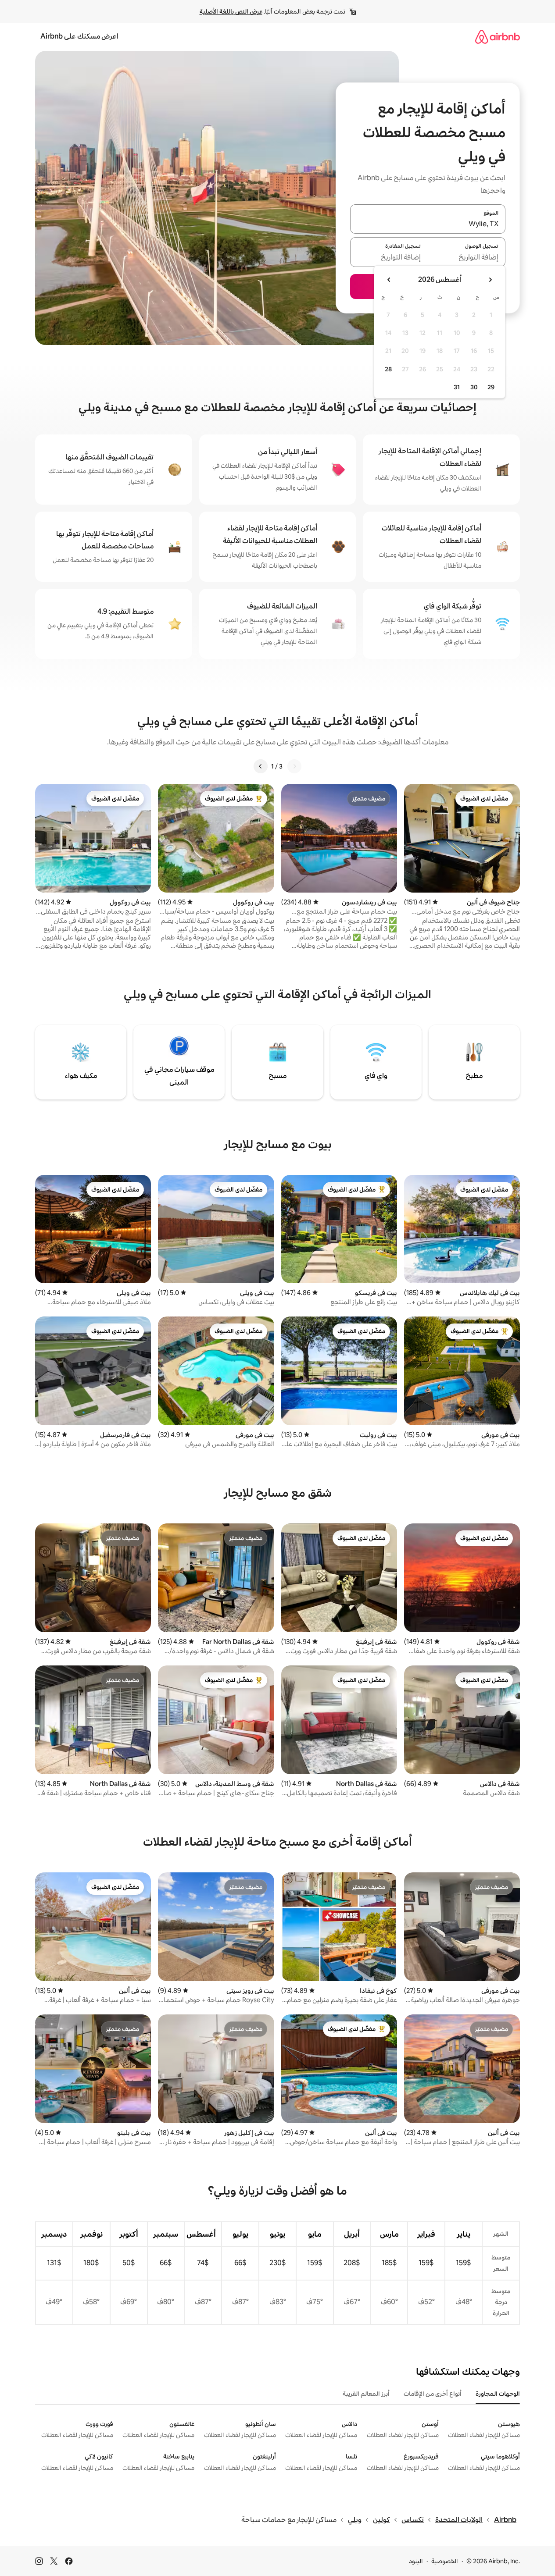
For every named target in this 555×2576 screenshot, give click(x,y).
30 (474, 387)
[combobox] (428, 224)
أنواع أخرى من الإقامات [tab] (433, 2394)
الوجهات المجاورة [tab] (498, 2394)
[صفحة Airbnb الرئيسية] (498, 37)
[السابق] (294, 766)
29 (491, 387)
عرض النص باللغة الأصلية (231, 11)
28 (388, 369)
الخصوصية (445, 2561)
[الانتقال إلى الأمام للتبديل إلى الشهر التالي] (389, 280)
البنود (416, 2561)
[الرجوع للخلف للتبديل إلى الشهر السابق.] (490, 280)
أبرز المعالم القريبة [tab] (366, 2394)
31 (457, 387)
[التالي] (261, 766)
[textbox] (467, 257)
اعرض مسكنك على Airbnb (79, 36)
